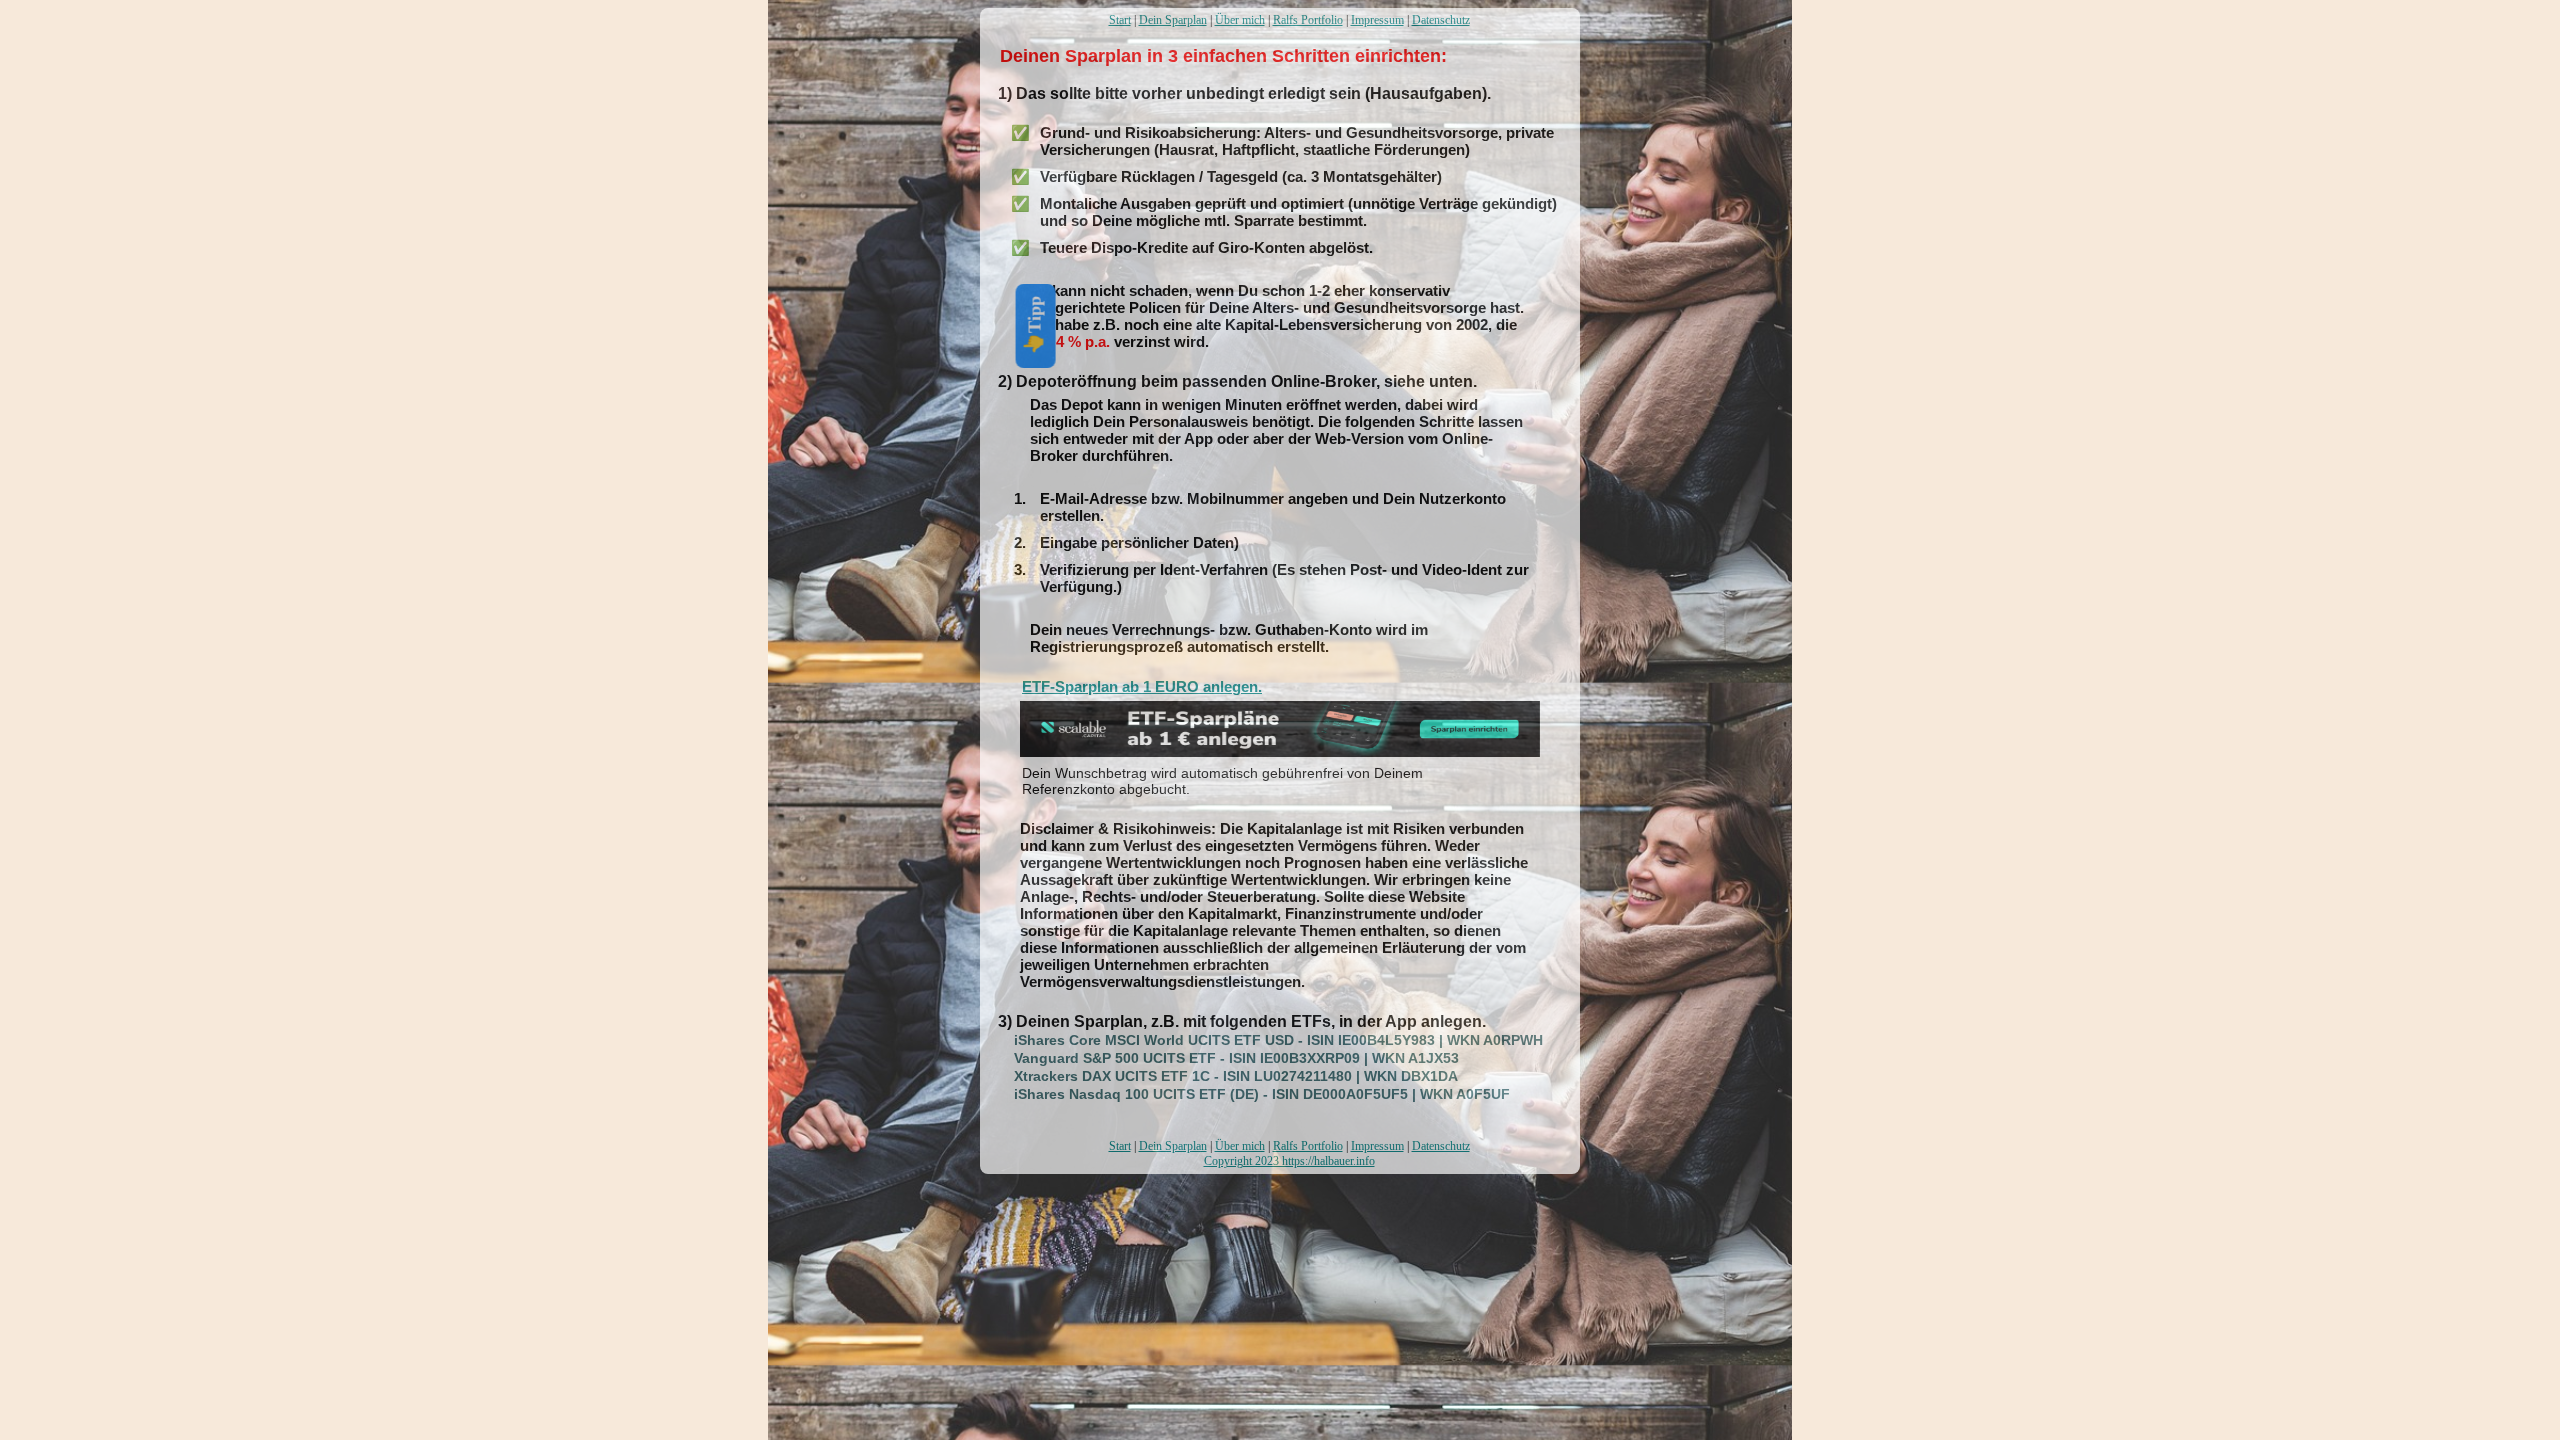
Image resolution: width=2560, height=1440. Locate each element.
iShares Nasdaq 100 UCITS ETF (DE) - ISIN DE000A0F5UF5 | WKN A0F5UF (1250, 1094)
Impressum (1377, 20)
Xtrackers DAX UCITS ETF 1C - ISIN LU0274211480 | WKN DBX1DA (1224, 1076)
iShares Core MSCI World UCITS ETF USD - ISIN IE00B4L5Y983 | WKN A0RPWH (1266, 1040)
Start (1120, 20)
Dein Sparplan (1173, 20)
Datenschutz (1441, 20)
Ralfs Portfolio (1308, 20)
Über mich (1240, 20)
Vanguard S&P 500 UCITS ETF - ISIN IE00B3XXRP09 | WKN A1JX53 (1224, 1058)
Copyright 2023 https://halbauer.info (1289, 1161)
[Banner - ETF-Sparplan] (1280, 751)
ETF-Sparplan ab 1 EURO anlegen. (1142, 686)
